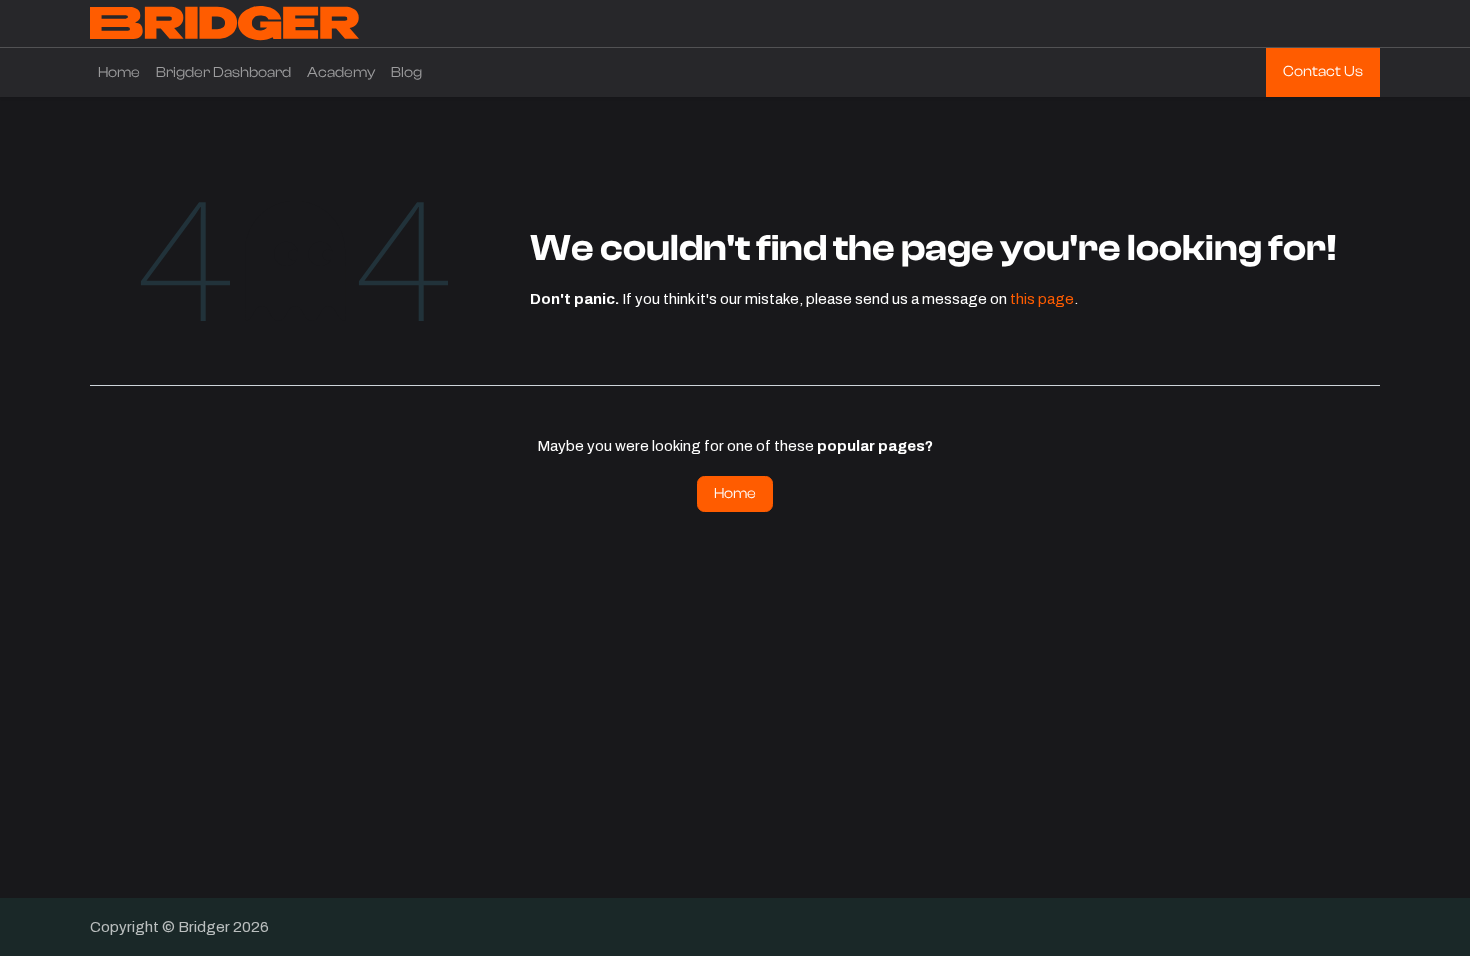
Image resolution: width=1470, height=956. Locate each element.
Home (735, 493)
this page (1042, 299)
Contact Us (1323, 71)
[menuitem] (119, 73)
